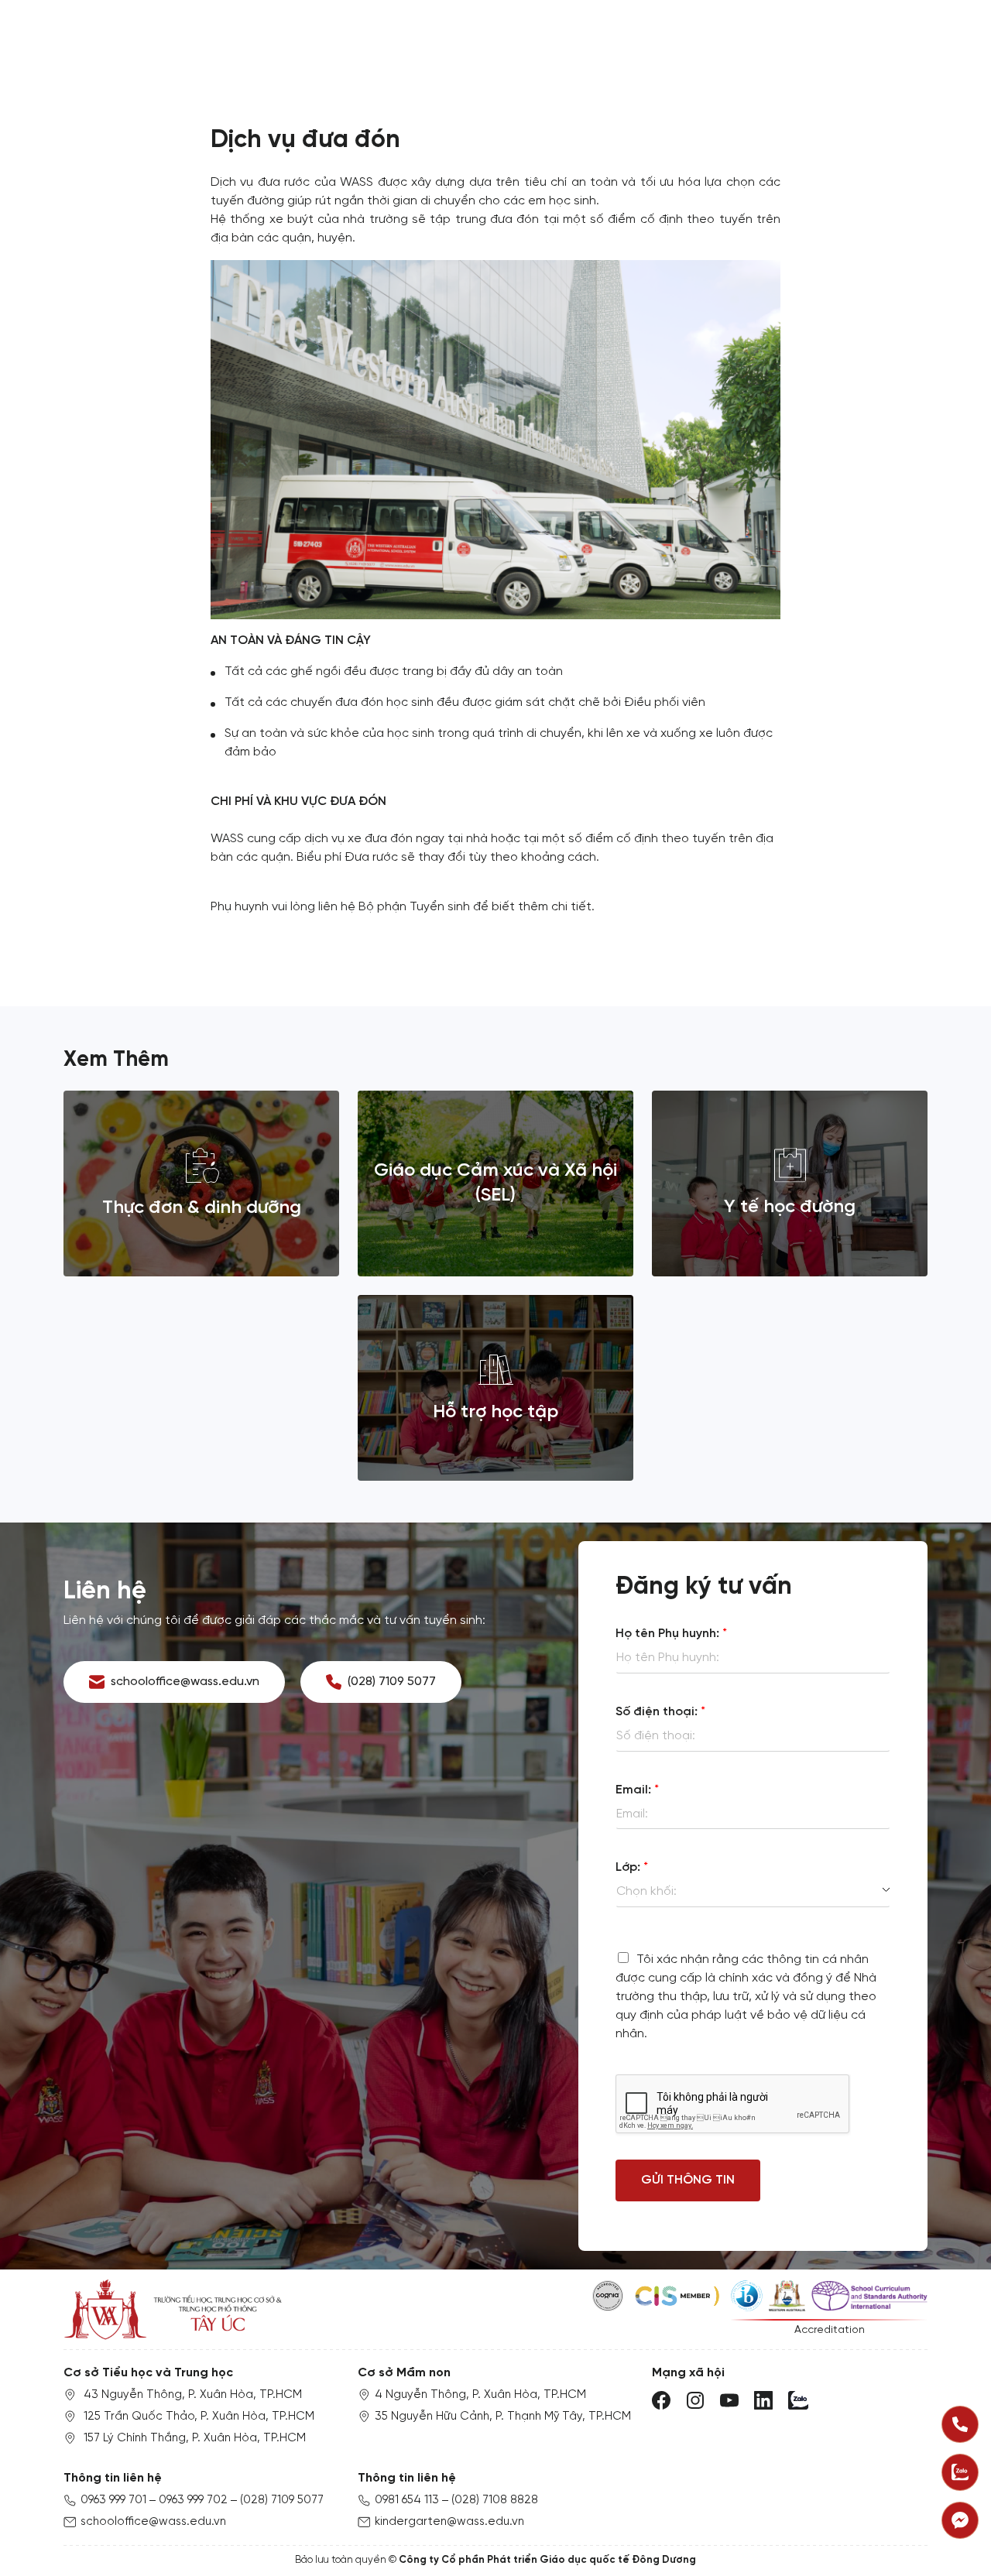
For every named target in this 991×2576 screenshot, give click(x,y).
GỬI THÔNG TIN (688, 2180)
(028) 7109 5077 (282, 2500)
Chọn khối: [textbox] (646, 1891)
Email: (637, 1790)
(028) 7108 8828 (495, 2500)
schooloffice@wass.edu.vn (153, 2522)
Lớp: (632, 1867)
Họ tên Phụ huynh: (671, 1634)
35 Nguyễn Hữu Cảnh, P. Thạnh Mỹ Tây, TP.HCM (503, 2417)
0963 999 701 (113, 2500)
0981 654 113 (407, 2500)
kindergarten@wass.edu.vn (449, 2522)
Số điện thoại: (660, 1712)
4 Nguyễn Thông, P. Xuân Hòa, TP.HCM (480, 2395)
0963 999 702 (193, 2500)
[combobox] (753, 1892)
